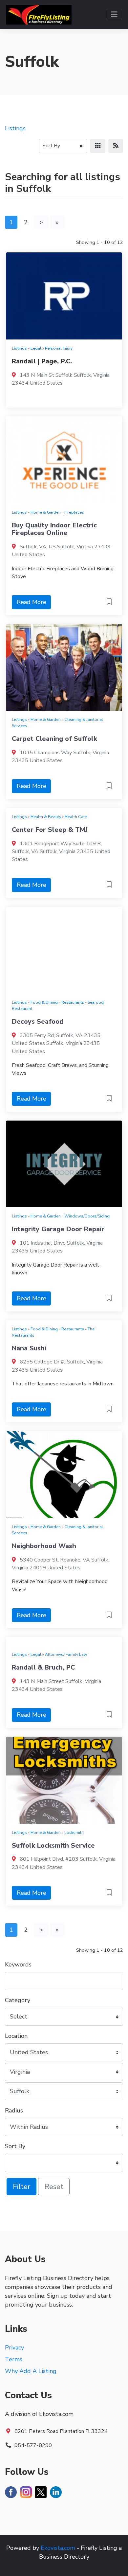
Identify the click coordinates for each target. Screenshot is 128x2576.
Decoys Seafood (38, 1022)
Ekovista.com (58, 2548)
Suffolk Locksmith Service (53, 1845)
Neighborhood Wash (44, 1546)
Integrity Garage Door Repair (58, 1229)
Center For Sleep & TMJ (50, 830)
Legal (36, 348)
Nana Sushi (29, 1348)
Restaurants (73, 1002)
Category (18, 2000)
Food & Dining (44, 1002)
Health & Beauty (46, 817)
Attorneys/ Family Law (66, 1654)
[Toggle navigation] (114, 15)
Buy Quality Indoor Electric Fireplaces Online (54, 529)
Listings (15, 128)
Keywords (18, 1964)
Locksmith (74, 1832)
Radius (14, 2110)
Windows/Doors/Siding (87, 1216)
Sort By (15, 2146)
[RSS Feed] (116, 146)
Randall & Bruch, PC (43, 1667)
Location (16, 2036)
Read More (32, 602)
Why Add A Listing (31, 2371)
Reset (54, 2187)
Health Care (76, 817)
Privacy (14, 2348)
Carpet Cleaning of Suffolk (54, 739)
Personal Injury (59, 348)
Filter (21, 2187)
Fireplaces (74, 512)
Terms (14, 2359)
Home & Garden (46, 512)
